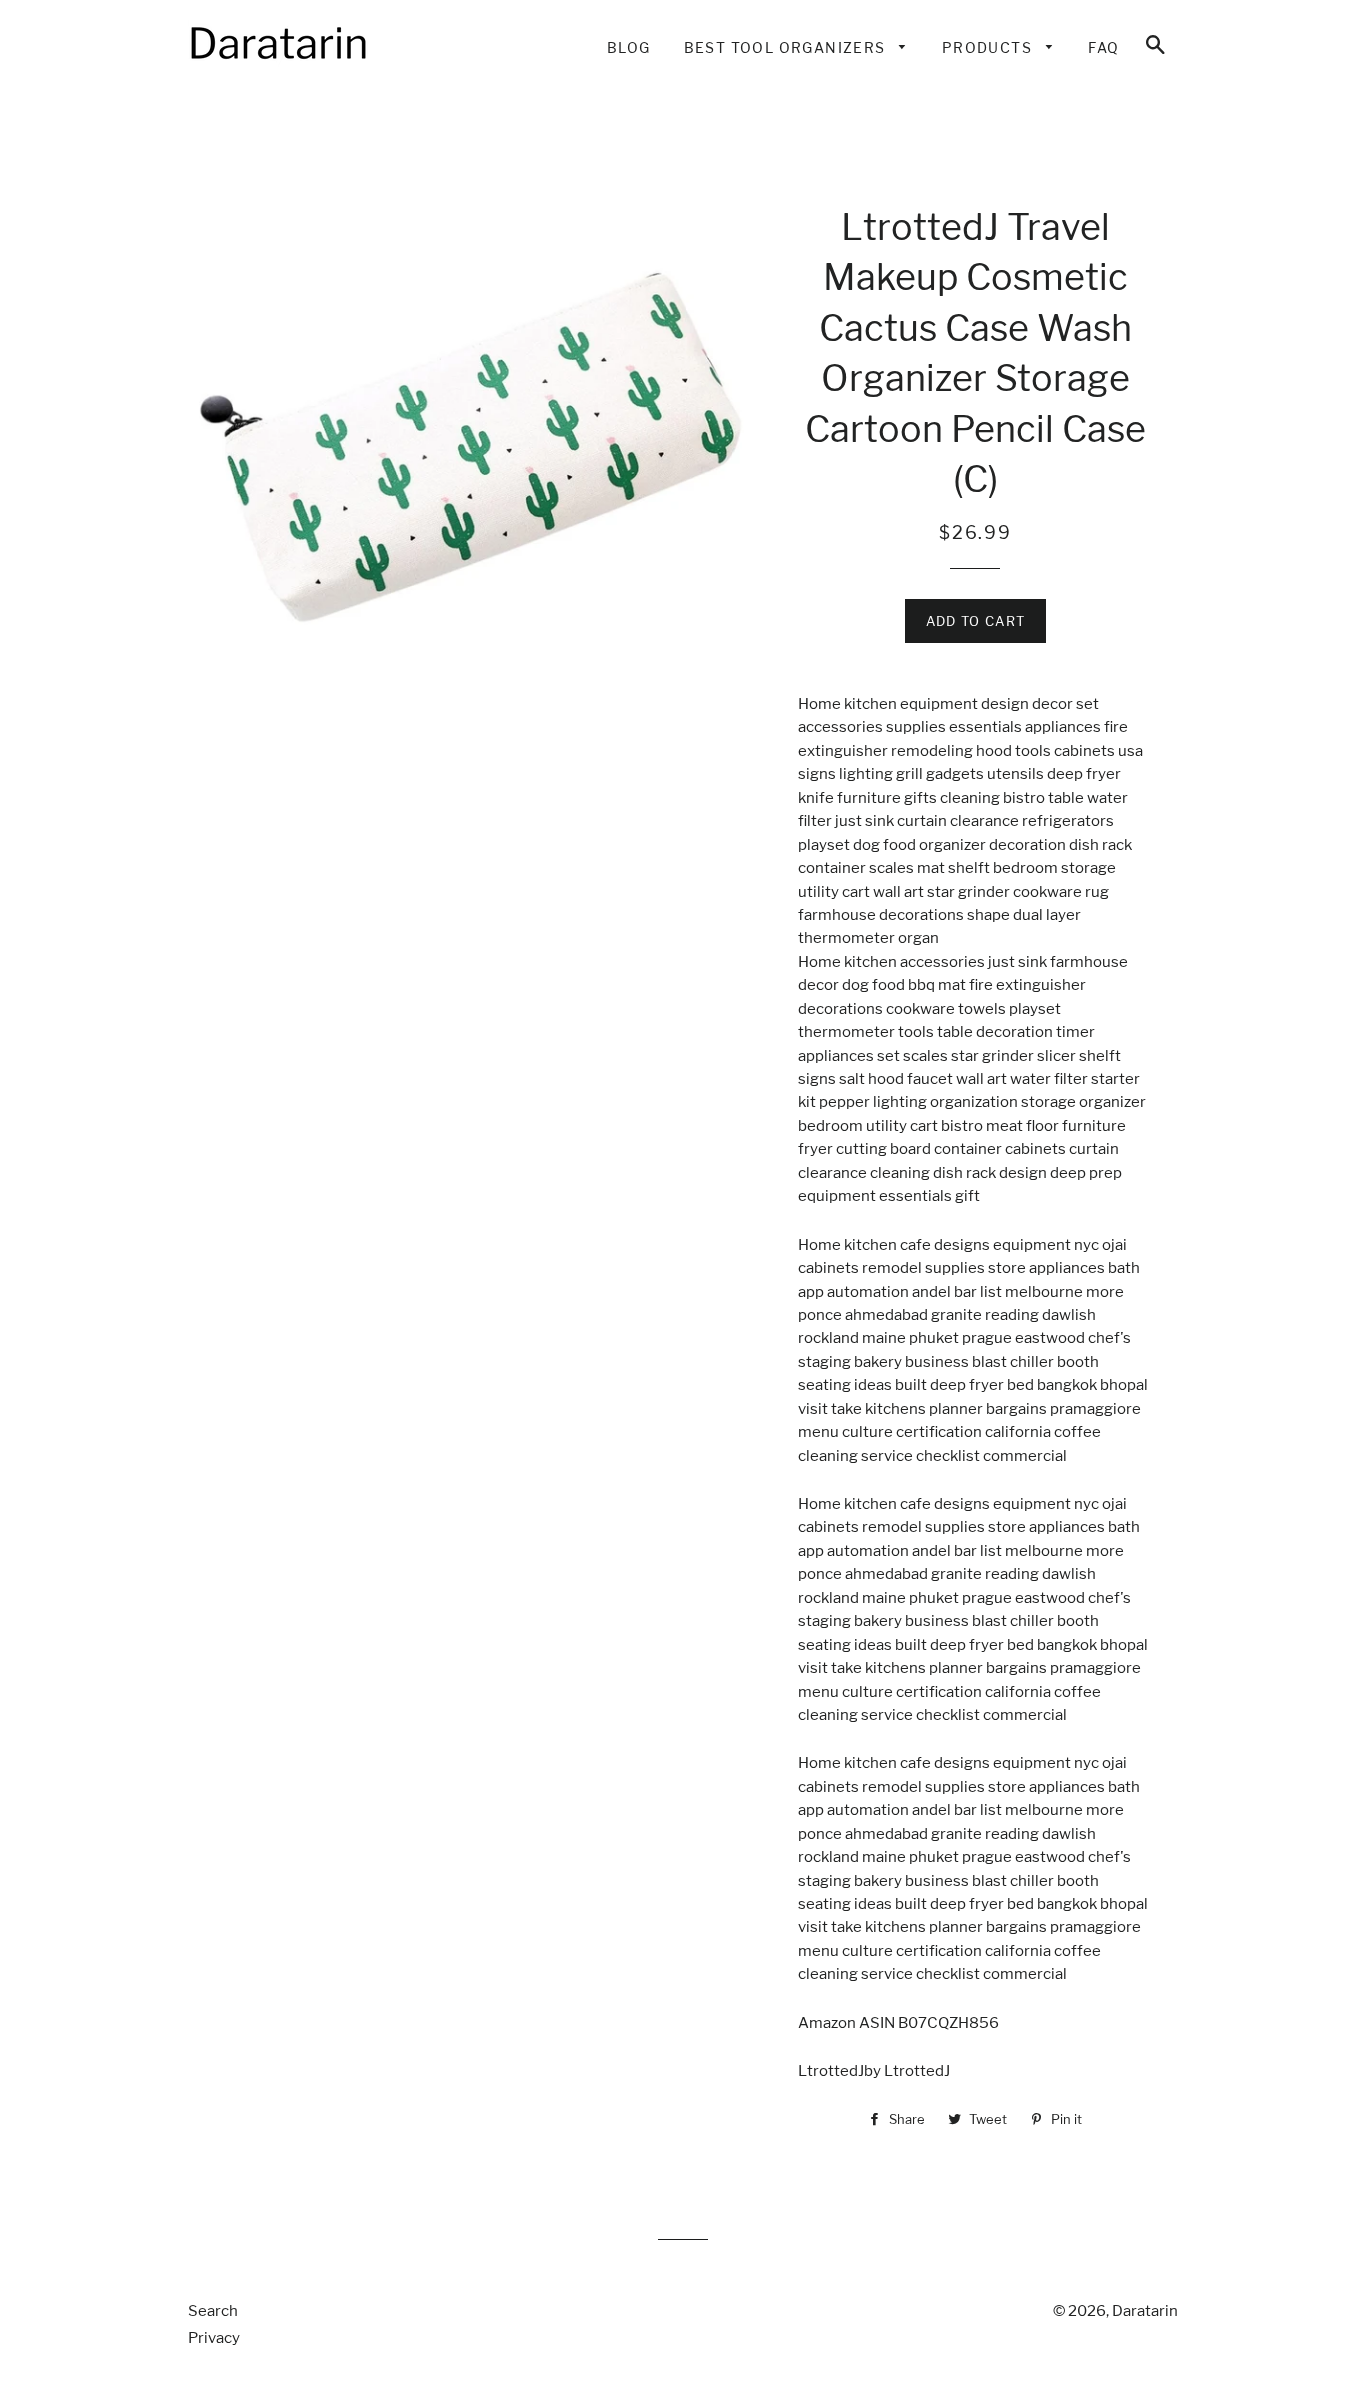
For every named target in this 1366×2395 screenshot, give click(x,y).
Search (213, 2311)
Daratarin (1145, 2311)
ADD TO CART (975, 621)
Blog (629, 47)
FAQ (1103, 47)
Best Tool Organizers (787, 47)
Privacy (214, 2338)
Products (989, 47)
